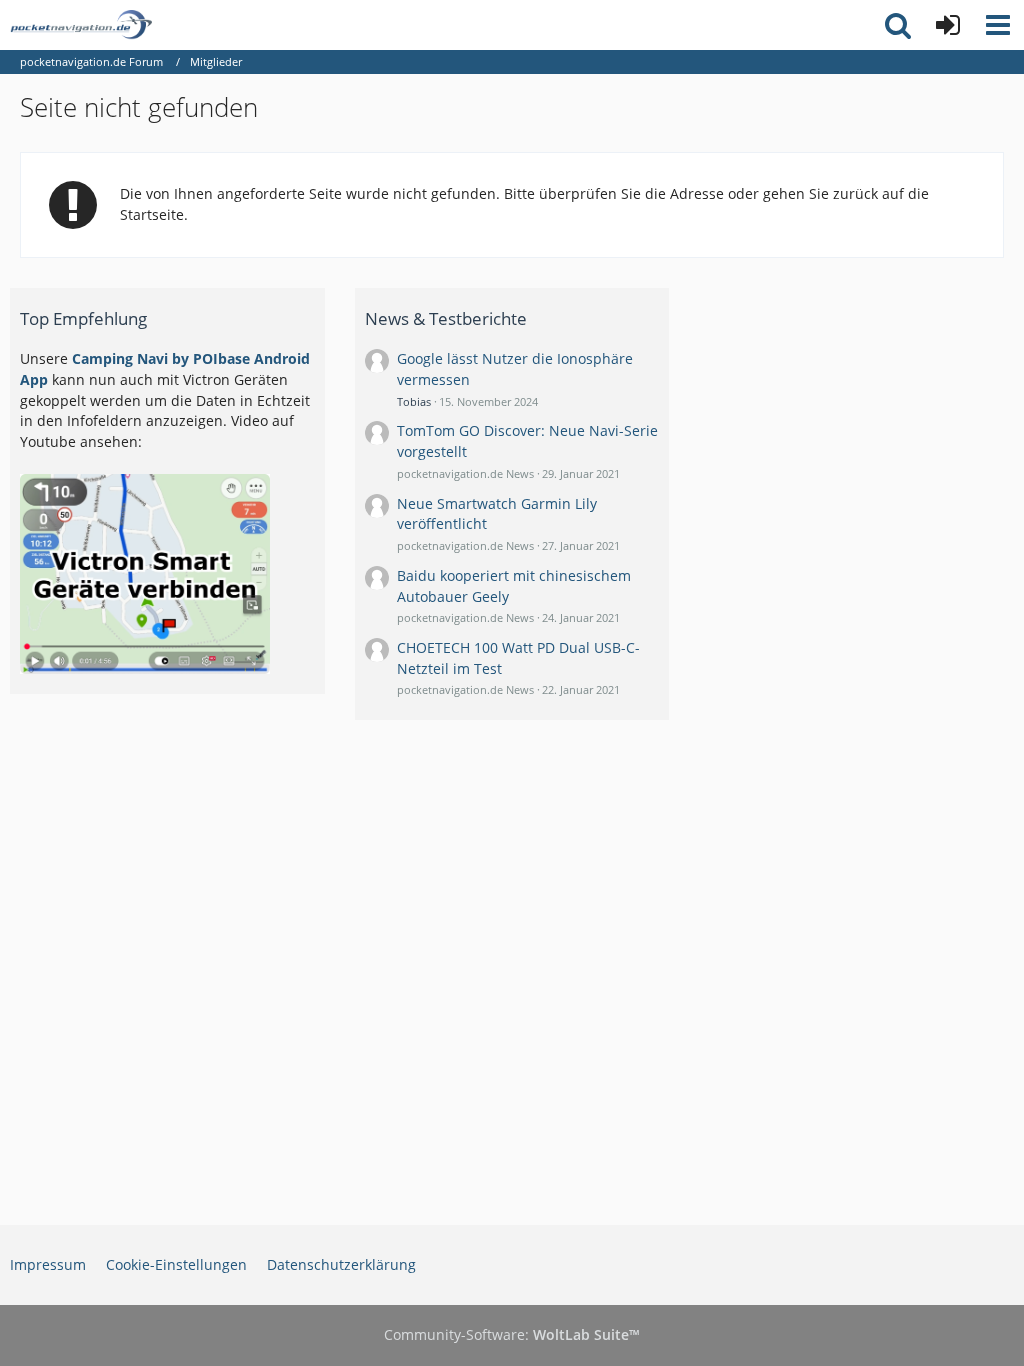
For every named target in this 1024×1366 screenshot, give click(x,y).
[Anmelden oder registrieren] (948, 25)
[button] (998, 25)
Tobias (414, 401)
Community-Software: (512, 1334)
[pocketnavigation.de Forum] (81, 25)
